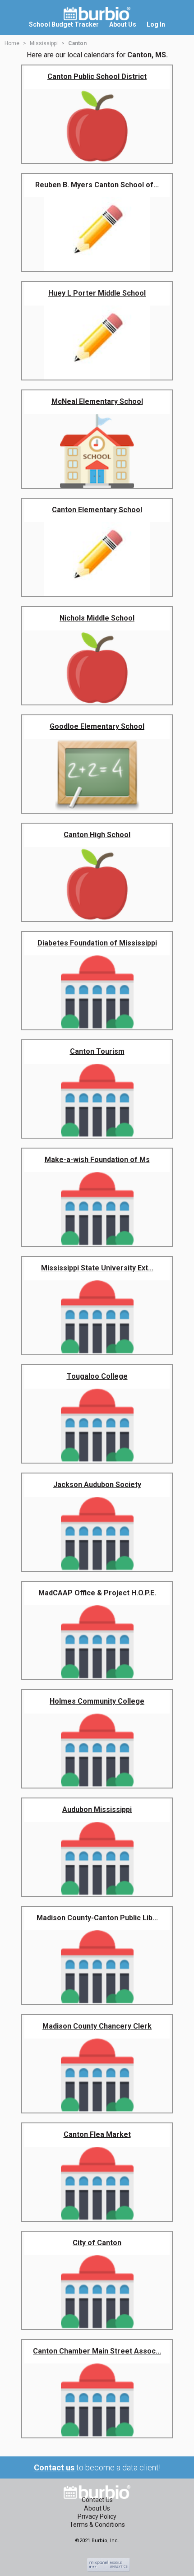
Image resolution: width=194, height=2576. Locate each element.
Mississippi (44, 43)
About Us (97, 2508)
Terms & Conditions (97, 2525)
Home (12, 43)
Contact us (55, 2467)
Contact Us (97, 2500)
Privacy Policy (97, 2516)
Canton (77, 43)
